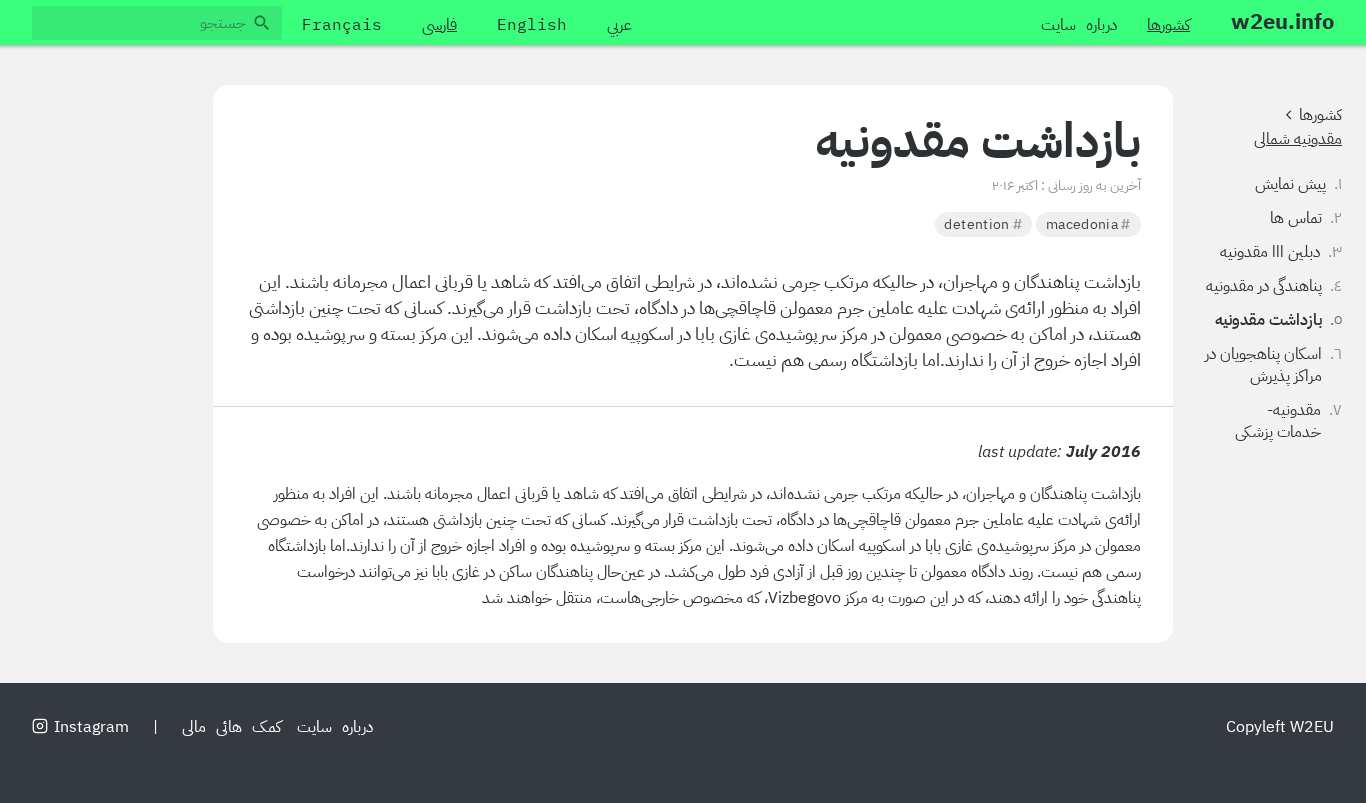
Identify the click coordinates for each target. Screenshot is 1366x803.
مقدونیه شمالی (1298, 139)
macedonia (1088, 224)
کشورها (1320, 115)
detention (983, 224)
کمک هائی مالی (231, 727)
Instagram (91, 727)
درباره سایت (335, 727)
